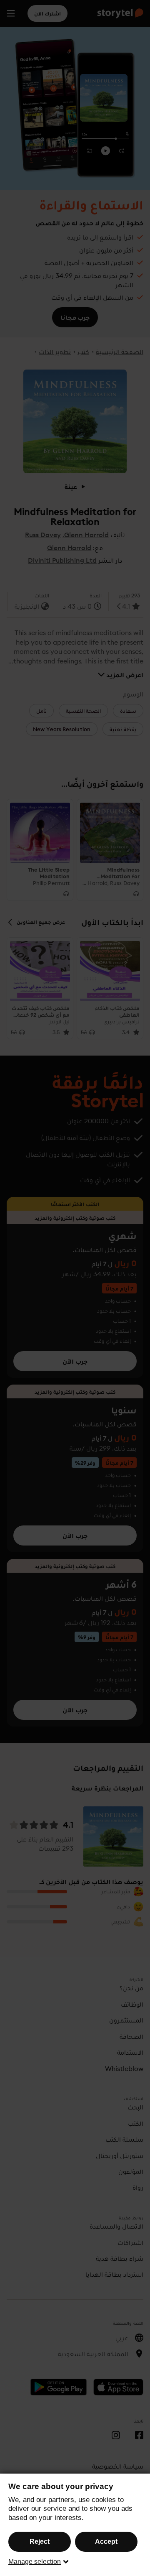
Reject (40, 2542)
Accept (106, 2542)
